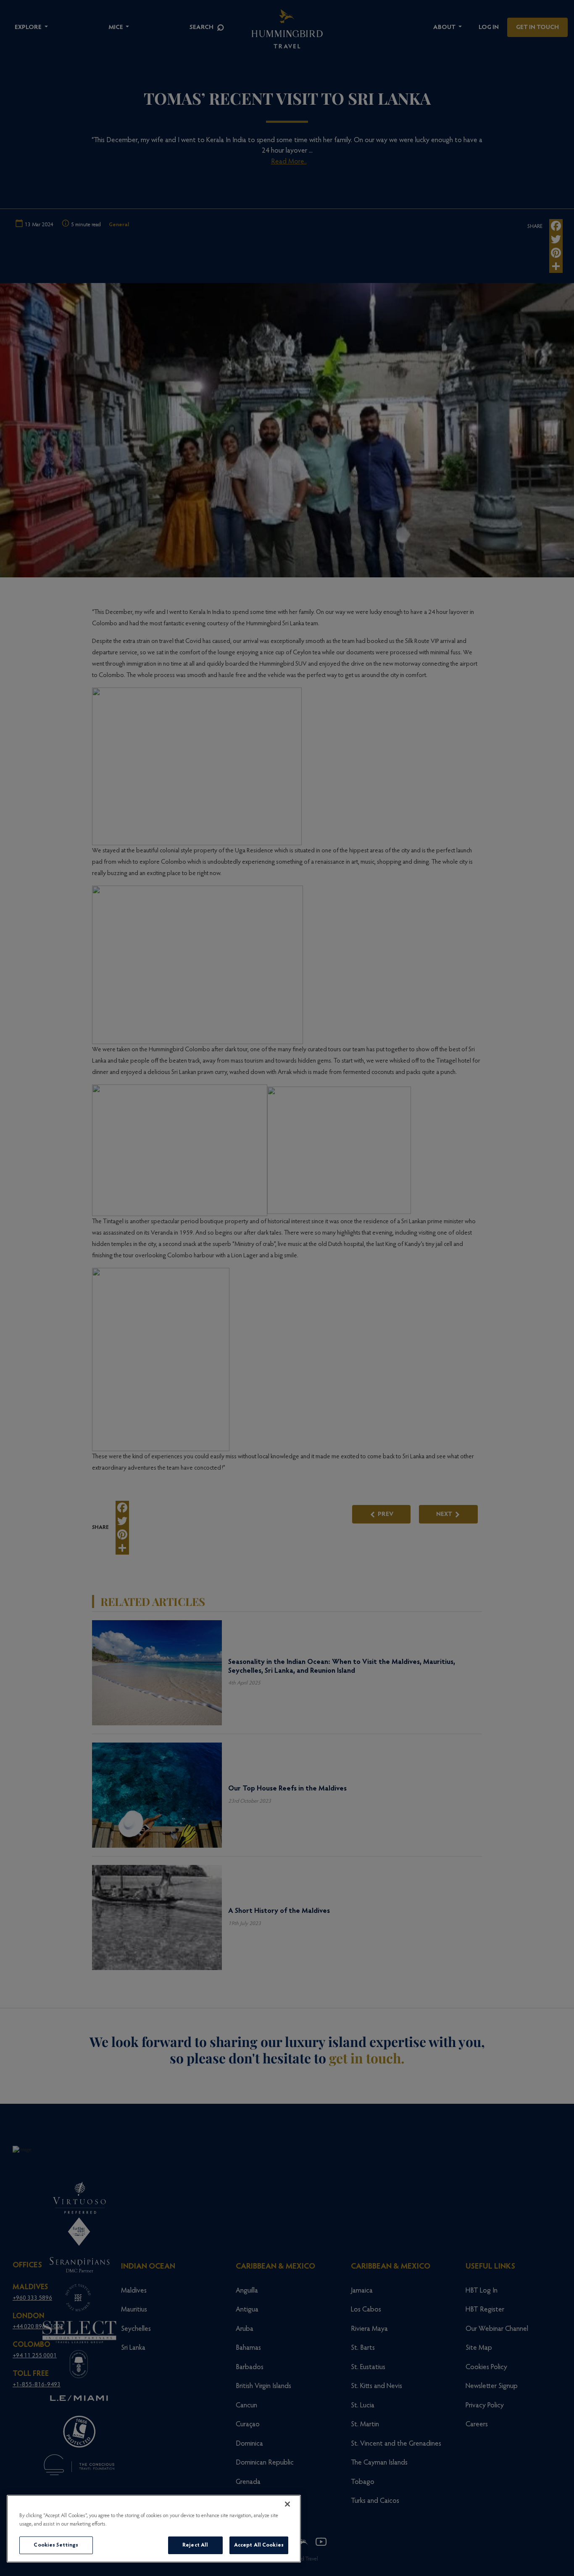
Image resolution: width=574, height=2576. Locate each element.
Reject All (195, 2545)
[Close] (287, 2504)
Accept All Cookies (259, 2545)
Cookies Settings (56, 2545)
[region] (154, 2529)
